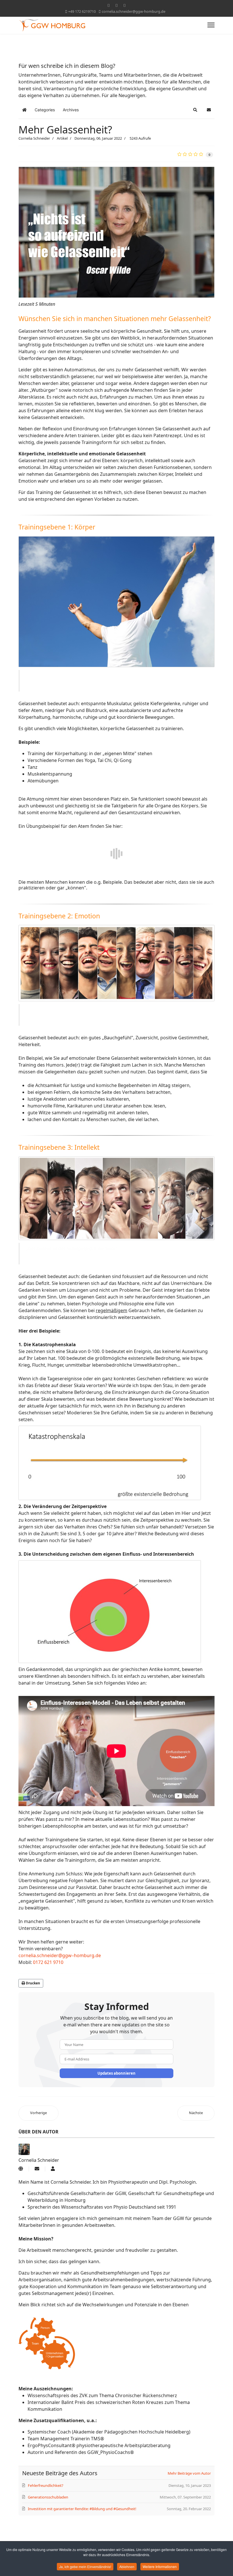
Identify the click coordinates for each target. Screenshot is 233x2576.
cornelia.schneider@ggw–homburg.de (60, 1955)
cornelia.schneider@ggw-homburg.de (134, 11)
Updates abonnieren (116, 2073)
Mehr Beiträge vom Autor (189, 2473)
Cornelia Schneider (34, 138)
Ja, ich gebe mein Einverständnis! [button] (85, 2566)
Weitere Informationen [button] (160, 2566)
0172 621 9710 (48, 1962)
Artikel (62, 138)
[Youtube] (116, 5)
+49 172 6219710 (82, 11)
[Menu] (211, 23)
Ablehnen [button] (127, 2566)
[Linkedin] (124, 5)
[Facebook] (109, 5)
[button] (195, 110)
